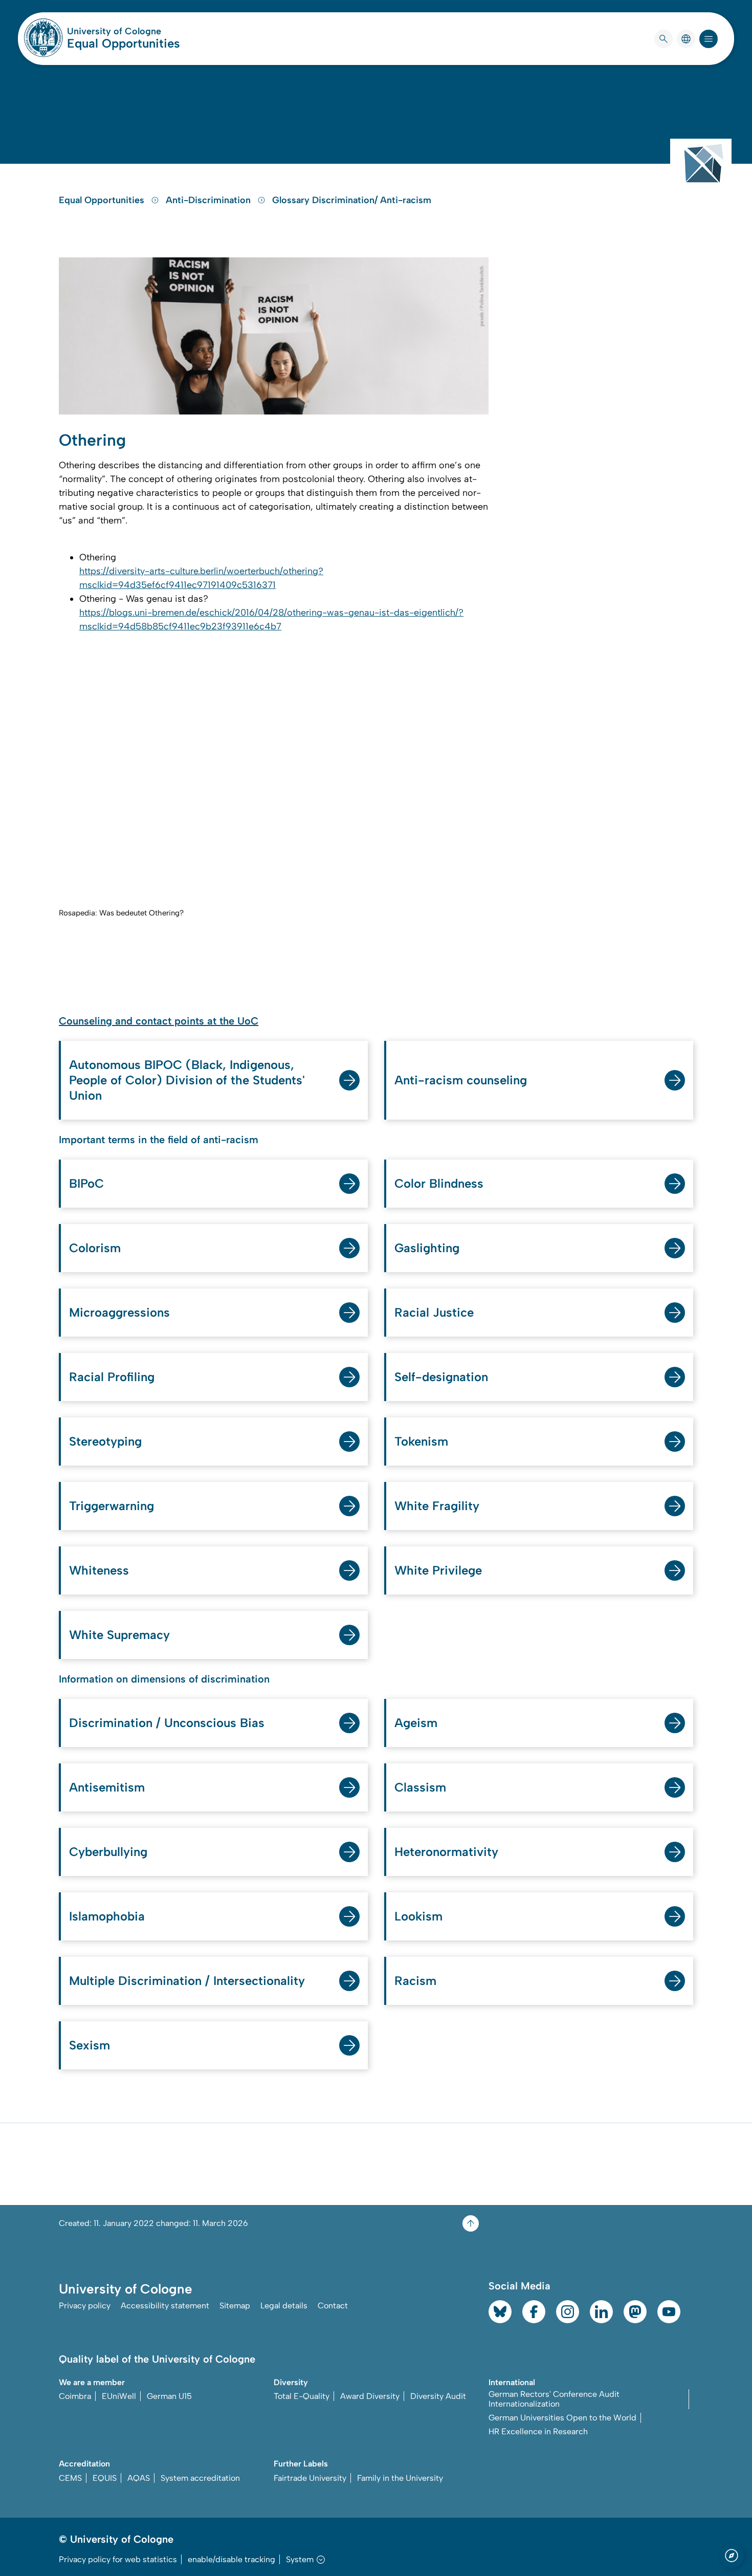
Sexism (90, 2045)
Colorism (95, 1248)
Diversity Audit (438, 2396)
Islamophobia (107, 1916)
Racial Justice (434, 1312)
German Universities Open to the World (562, 2418)
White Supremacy (119, 1635)
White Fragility (437, 1506)
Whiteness (99, 1570)
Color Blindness (439, 1183)
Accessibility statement (165, 2306)
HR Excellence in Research (538, 2431)
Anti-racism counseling (461, 1080)
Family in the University (400, 2478)
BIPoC (86, 1183)
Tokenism (421, 1441)
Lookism (418, 1916)
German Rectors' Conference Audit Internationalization (554, 2399)
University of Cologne (124, 31)
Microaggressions (119, 1312)
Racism (415, 1981)
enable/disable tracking (231, 2559)
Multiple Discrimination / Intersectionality (187, 1981)
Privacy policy (85, 2306)
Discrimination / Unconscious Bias (167, 1723)
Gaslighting (427, 1248)
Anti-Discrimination (209, 200)
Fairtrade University (310, 2478)
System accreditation (200, 2478)
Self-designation (441, 1377)
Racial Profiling (112, 1377)
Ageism (416, 1723)
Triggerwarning (112, 1506)
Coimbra (75, 2396)
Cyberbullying (108, 1852)
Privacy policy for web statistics (118, 2559)
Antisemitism (107, 1787)
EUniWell (119, 2396)
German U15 (169, 2396)
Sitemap (235, 2306)
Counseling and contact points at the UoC (159, 1021)
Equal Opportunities (124, 43)
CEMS (70, 2478)
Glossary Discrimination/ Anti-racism (352, 200)
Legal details (284, 2306)
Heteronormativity (446, 1852)
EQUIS (105, 2478)
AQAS (139, 2478)
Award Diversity (370, 2396)
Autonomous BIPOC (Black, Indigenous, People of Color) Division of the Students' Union (187, 1080)
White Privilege (438, 1570)
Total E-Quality (302, 2396)
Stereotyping (105, 1441)
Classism (420, 1787)
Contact (333, 2306)
